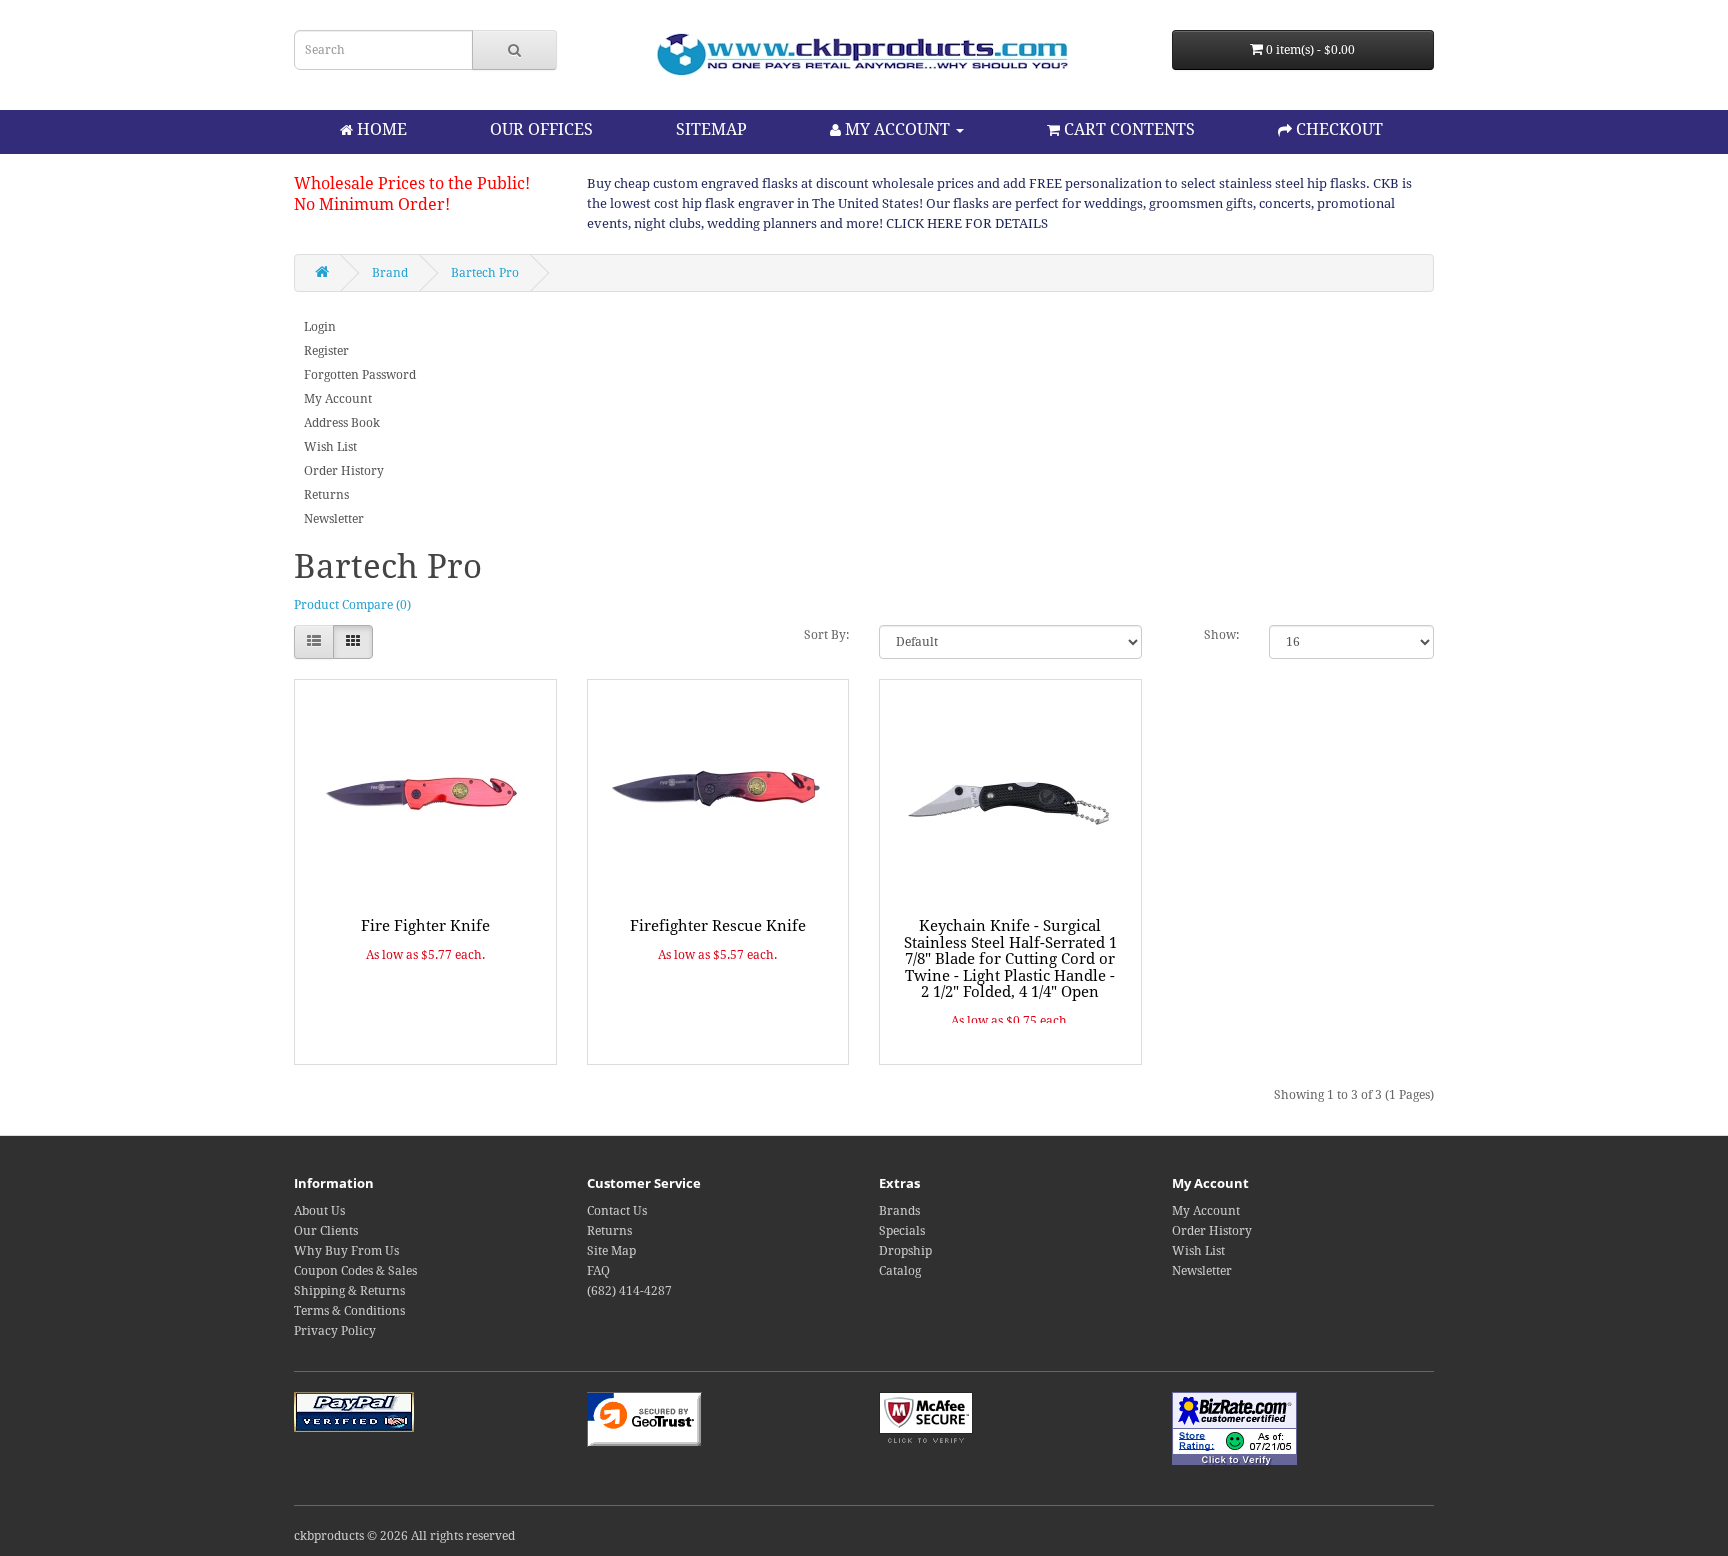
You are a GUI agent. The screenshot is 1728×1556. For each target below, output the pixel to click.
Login (320, 327)
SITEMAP (711, 129)
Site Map (611, 1251)
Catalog (900, 1271)
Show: (1221, 635)
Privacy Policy (335, 1331)
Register (326, 351)
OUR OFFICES (541, 129)
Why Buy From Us (346, 1251)
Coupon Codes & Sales (355, 1271)
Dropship (905, 1251)
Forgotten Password (360, 375)
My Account (338, 399)
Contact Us (617, 1211)
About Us (319, 1211)
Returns (326, 495)
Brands (899, 1211)
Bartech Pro (485, 273)
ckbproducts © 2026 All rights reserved (404, 1536)
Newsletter (334, 519)
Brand (390, 273)
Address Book (342, 423)
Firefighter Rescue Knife (718, 926)
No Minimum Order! (372, 204)
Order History (344, 471)
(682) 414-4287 (629, 1291)
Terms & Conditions (349, 1311)
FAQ (598, 1271)
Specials (902, 1231)
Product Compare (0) (352, 605)
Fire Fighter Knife (425, 926)
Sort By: (826, 635)
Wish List (330, 447)
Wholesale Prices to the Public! (412, 183)
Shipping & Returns (349, 1291)
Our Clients (326, 1231)
